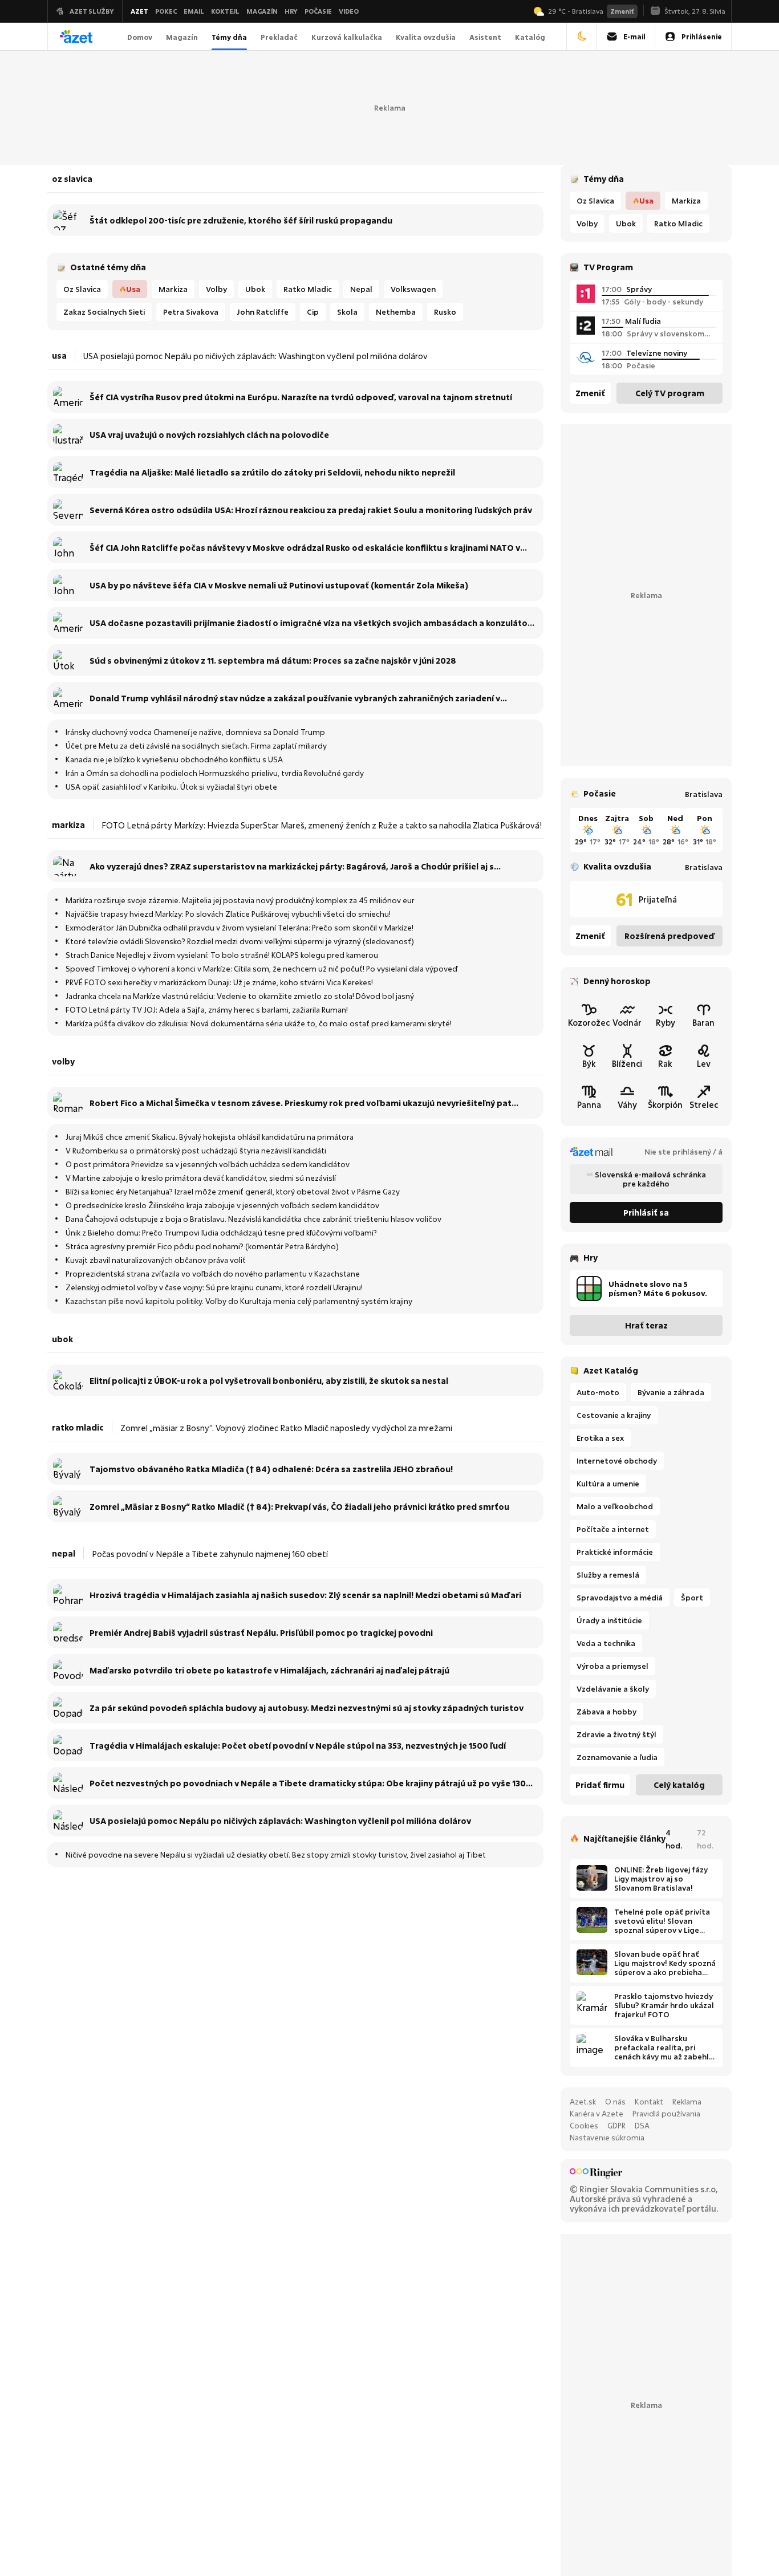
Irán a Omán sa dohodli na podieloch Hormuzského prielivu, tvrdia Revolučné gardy (215, 773)
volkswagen (413, 289)
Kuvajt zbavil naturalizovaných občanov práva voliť (156, 1260)
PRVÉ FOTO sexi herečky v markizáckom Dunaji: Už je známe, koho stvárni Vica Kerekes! (219, 982)
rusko (445, 312)
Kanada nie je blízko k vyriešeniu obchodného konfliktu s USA (174, 759)
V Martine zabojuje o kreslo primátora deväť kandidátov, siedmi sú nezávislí (201, 1178)
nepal (361, 289)
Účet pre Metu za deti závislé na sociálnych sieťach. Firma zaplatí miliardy (196, 746)
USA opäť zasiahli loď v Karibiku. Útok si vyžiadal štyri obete (171, 787)
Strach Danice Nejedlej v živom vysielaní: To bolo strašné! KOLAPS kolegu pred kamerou (222, 955)
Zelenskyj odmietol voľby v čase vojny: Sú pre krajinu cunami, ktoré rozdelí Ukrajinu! (214, 1287)
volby (587, 224)
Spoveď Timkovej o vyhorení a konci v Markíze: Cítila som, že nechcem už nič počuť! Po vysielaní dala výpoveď (262, 969)
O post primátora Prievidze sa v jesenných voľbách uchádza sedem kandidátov (208, 1164)
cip (313, 312)
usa (646, 201)
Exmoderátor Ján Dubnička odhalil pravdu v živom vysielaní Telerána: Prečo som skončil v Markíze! (240, 928)
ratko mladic (678, 224)
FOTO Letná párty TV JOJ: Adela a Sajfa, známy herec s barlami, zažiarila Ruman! (207, 1010)
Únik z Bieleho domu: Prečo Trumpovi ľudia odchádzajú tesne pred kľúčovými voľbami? (221, 1233)
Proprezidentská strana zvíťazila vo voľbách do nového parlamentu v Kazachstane (213, 1274)
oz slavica (595, 201)
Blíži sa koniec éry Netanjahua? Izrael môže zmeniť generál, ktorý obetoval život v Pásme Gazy (233, 1192)
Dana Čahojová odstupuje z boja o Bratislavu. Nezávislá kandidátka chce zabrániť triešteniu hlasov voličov (253, 1219)
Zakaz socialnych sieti (104, 312)
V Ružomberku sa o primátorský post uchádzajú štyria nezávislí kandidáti (196, 1151)
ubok (626, 224)
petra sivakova (191, 312)
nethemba (396, 312)
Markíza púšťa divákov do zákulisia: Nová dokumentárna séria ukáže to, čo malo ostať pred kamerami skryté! (259, 1023)
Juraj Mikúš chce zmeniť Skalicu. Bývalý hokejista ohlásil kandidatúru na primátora (210, 1137)
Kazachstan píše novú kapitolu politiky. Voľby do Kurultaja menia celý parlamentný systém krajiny (239, 1301)
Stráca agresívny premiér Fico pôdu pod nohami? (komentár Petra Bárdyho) (202, 1246)
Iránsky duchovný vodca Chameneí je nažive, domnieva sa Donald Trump (195, 732)
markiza (686, 201)
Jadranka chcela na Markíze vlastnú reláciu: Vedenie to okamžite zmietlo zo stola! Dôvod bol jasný (240, 996)
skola (347, 312)
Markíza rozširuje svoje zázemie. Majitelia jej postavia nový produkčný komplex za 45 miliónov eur (240, 900)
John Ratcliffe (263, 312)
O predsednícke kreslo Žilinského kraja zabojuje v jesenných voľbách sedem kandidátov (222, 1205)
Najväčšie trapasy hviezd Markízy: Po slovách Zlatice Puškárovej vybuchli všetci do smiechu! (228, 914)
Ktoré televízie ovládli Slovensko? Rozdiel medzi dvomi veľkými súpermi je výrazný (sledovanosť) (240, 941)
